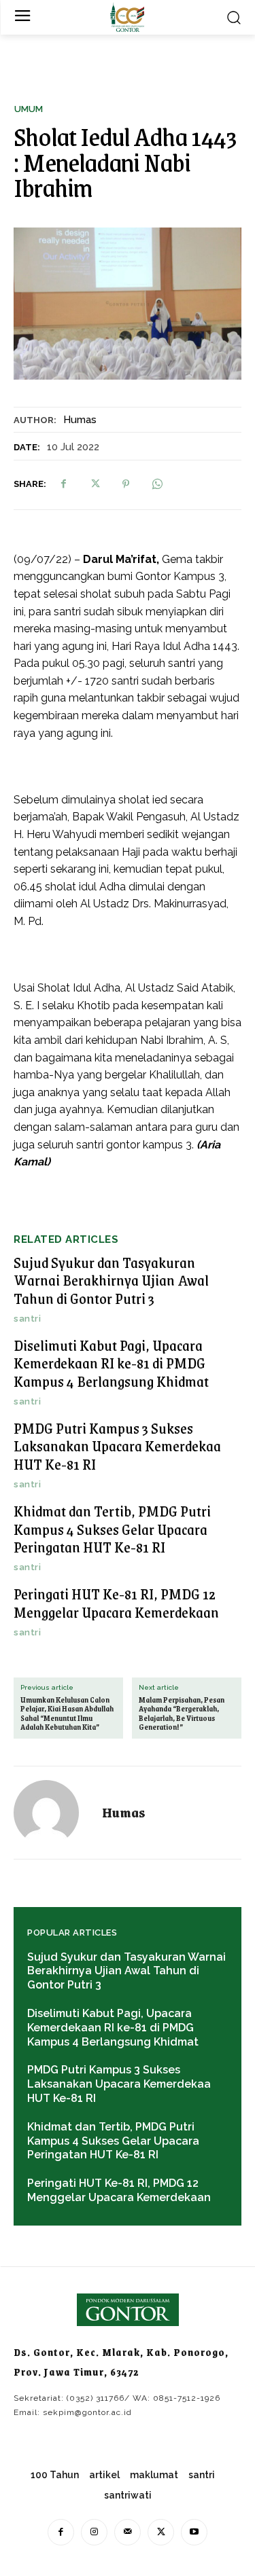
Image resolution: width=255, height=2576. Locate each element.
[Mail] (128, 2532)
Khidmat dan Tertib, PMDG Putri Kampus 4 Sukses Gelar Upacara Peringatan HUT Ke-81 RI (112, 1529)
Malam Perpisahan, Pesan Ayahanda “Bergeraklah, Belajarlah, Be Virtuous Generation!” (182, 1714)
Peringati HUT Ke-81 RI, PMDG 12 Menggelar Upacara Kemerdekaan (116, 1602)
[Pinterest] (126, 484)
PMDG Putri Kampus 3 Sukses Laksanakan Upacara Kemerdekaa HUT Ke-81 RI (117, 1446)
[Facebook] (63, 484)
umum (29, 109)
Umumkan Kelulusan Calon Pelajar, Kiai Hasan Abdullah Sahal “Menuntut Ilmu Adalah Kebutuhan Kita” (67, 1714)
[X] (95, 484)
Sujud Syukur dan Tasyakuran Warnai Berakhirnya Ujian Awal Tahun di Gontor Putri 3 (111, 1280)
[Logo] (127, 17)
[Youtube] (194, 2532)
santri (27, 1319)
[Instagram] (94, 2532)
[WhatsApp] (157, 484)
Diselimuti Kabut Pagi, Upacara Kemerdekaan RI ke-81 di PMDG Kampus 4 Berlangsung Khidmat (111, 1363)
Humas (80, 420)
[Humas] (54, 1813)
